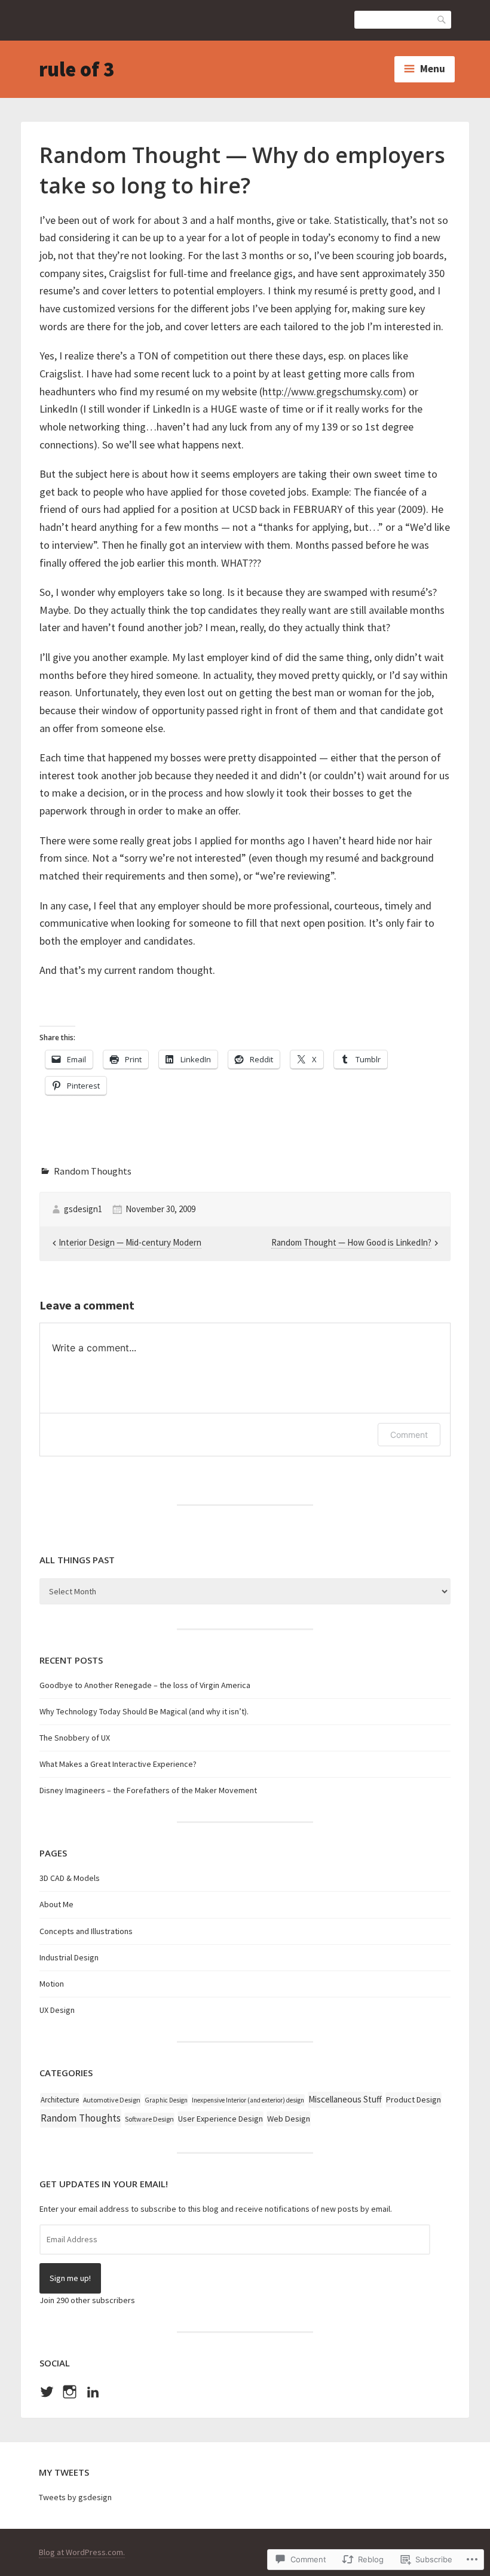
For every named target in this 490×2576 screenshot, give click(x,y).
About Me (56, 1904)
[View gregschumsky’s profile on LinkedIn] (93, 2392)
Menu (433, 69)
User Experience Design (220, 2119)
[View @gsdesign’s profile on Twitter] (47, 2392)
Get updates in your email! (104, 2184)
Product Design (414, 2099)
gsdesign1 (83, 1209)
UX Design (57, 2010)
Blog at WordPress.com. (82, 2552)
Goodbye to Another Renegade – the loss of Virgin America (145, 1685)
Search (442, 19)
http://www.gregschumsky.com (333, 391)
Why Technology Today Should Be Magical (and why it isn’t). (144, 1711)
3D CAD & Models (70, 1878)
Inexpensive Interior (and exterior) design (248, 2100)
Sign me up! (70, 2278)
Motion (52, 1984)
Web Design (289, 2119)
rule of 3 (76, 69)
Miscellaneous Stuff (345, 2099)
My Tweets (64, 2472)
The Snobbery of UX (75, 1738)
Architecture (60, 2100)
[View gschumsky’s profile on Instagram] (70, 2392)
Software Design (149, 2119)
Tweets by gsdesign (75, 2497)
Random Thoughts (93, 1171)
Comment (409, 1435)
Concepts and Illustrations (86, 1931)
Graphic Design (166, 2100)
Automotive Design (112, 2100)
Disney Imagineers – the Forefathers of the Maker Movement (148, 1790)
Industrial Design (69, 1957)
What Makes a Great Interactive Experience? (118, 1764)
